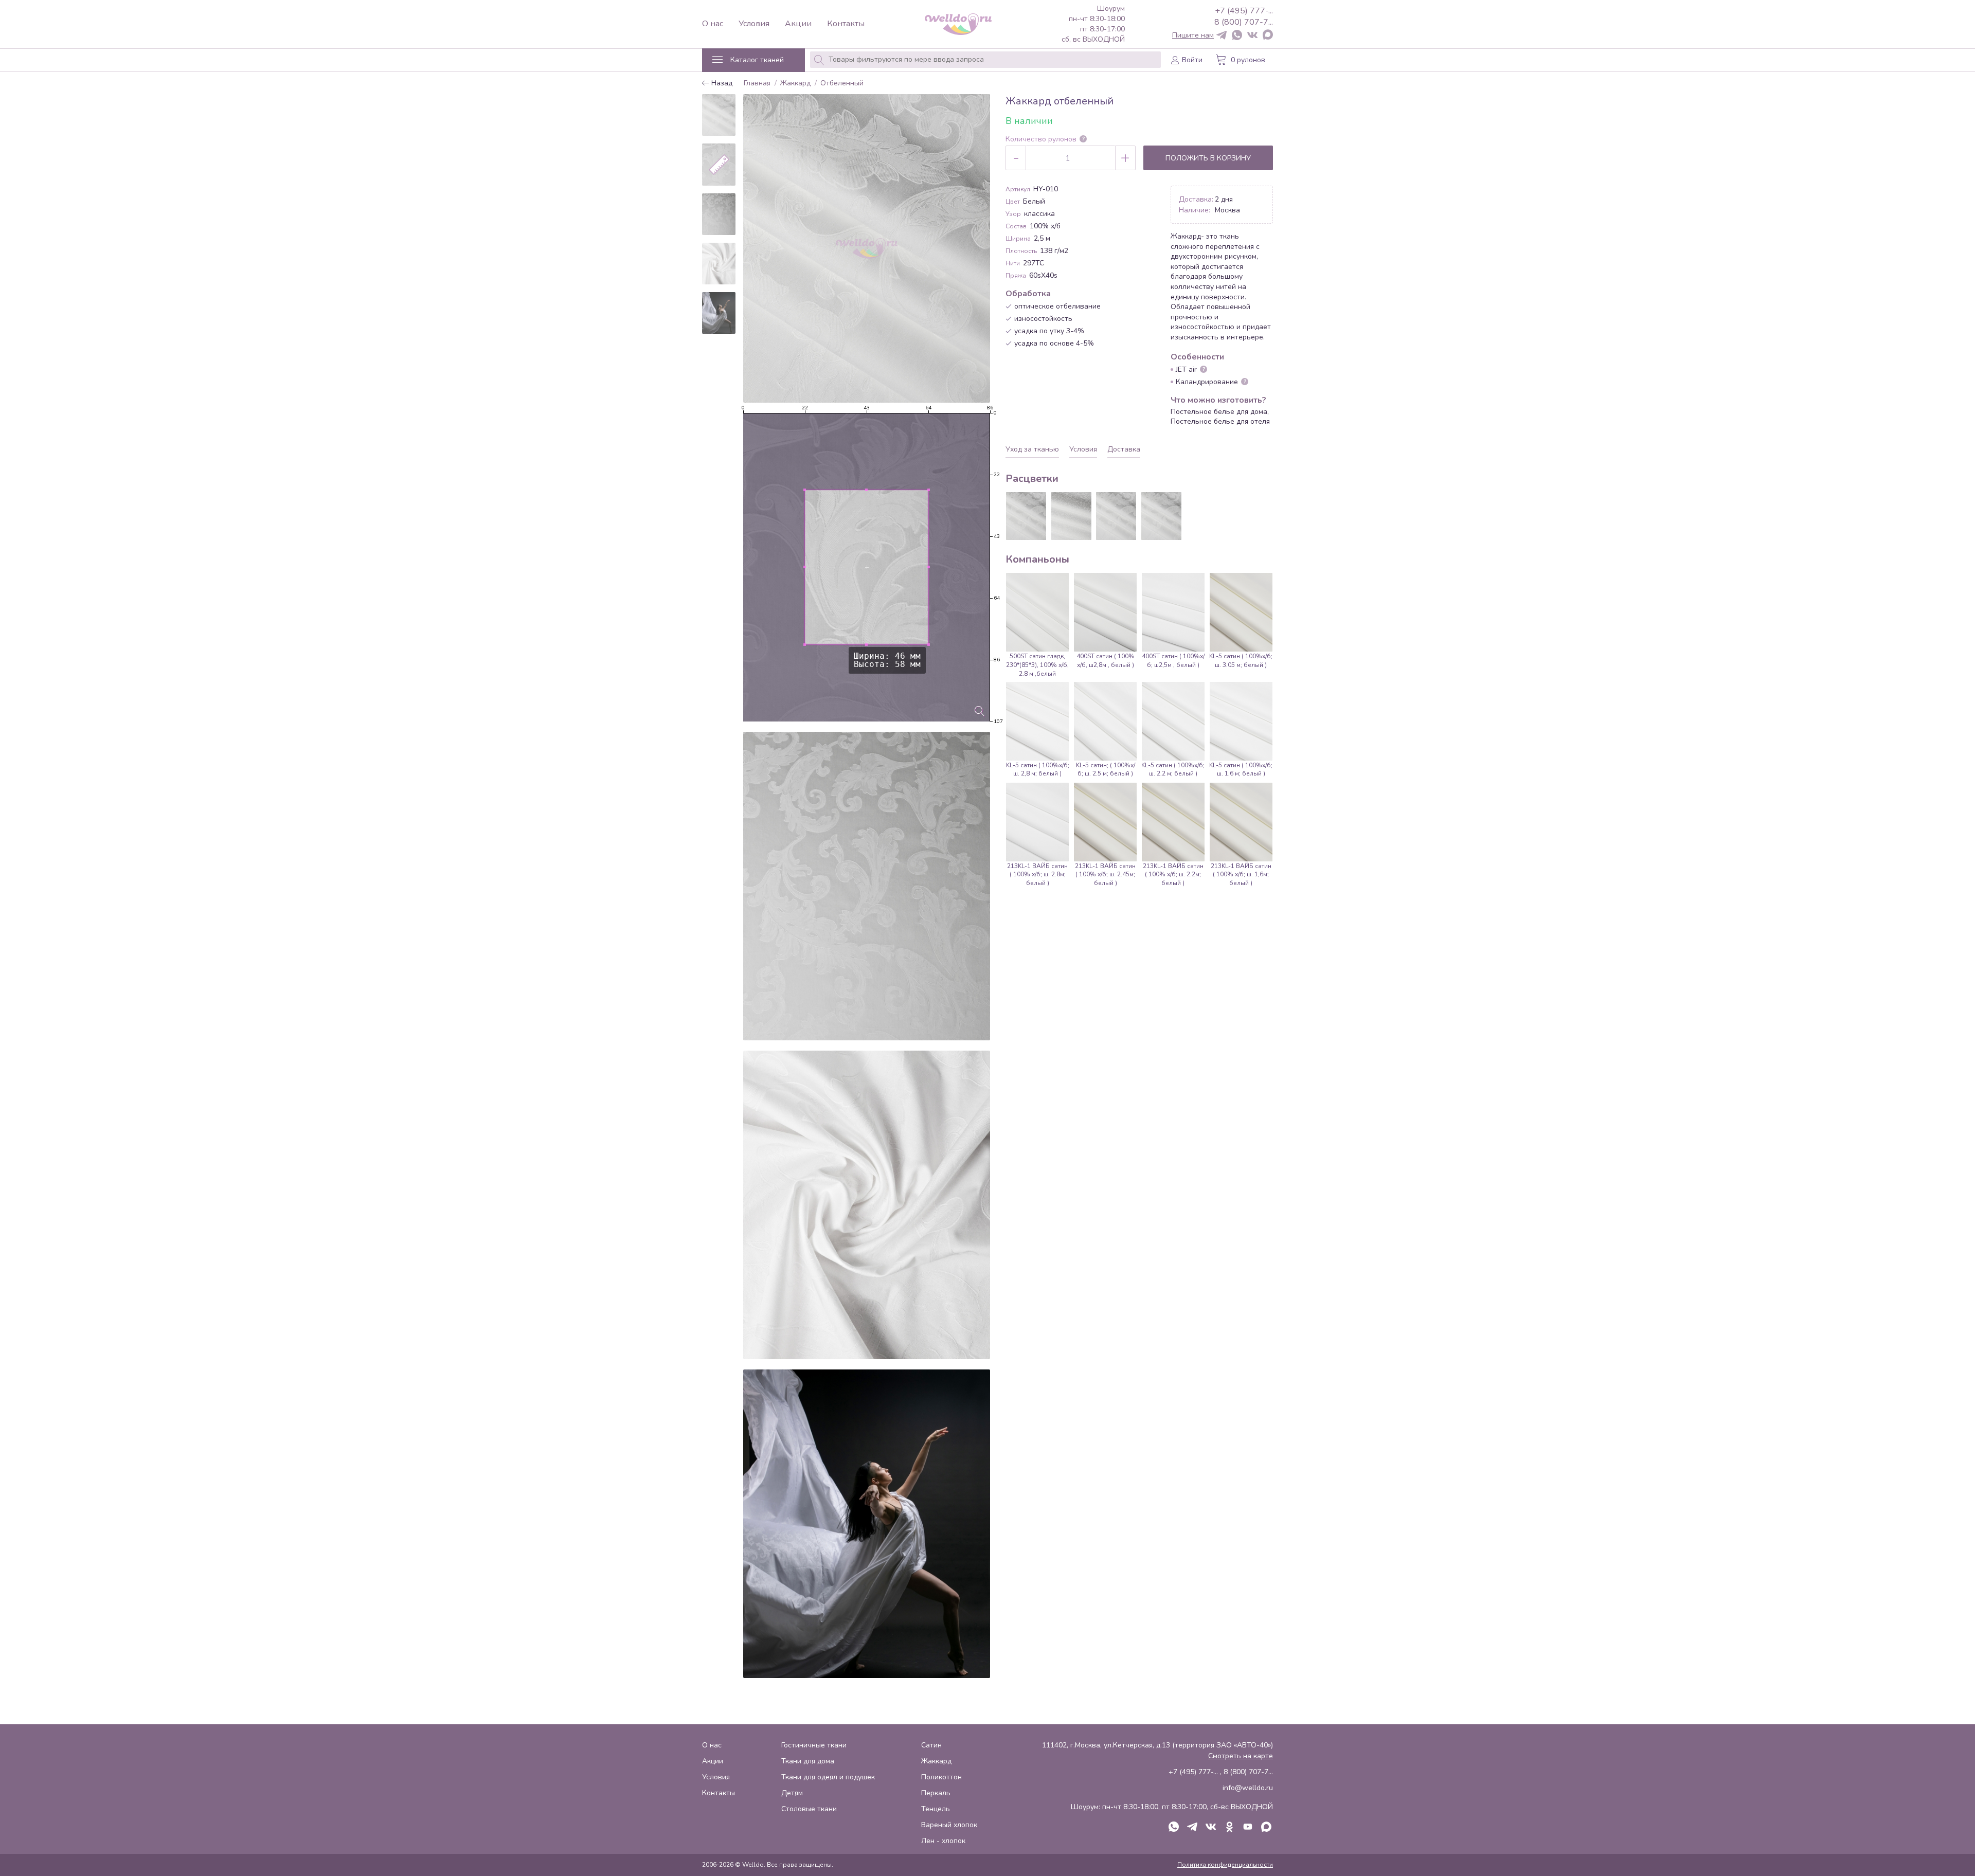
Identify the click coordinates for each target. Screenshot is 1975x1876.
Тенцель (936, 1809)
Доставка (1124, 449)
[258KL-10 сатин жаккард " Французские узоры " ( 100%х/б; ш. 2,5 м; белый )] (1026, 516)
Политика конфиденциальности (1225, 1865)
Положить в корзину (1208, 158)
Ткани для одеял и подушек (828, 1777)
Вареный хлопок (949, 1825)
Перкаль (936, 1793)
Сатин (931, 1745)
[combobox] (985, 60)
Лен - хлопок (943, 1841)
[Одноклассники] (1229, 1828)
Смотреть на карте (1241, 1756)
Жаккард (795, 84)
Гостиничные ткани (814, 1745)
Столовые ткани (809, 1809)
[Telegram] (1222, 36)
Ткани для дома (808, 1761)
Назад (721, 84)
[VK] (1252, 36)
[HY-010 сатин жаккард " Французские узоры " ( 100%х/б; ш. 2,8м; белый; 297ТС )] (1161, 516)
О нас (713, 24)
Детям (792, 1793)
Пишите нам (1193, 35)
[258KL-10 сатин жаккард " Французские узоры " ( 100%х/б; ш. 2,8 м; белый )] (1116, 516)
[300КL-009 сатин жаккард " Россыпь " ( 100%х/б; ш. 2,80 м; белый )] (1071, 516)
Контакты (846, 24)
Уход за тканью (1032, 449)
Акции (798, 24)
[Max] (1268, 35)
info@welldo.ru (1248, 1788)
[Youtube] (1248, 1828)
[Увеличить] (980, 711)
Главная (757, 84)
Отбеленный (842, 84)
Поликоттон (941, 1777)
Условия (754, 24)
